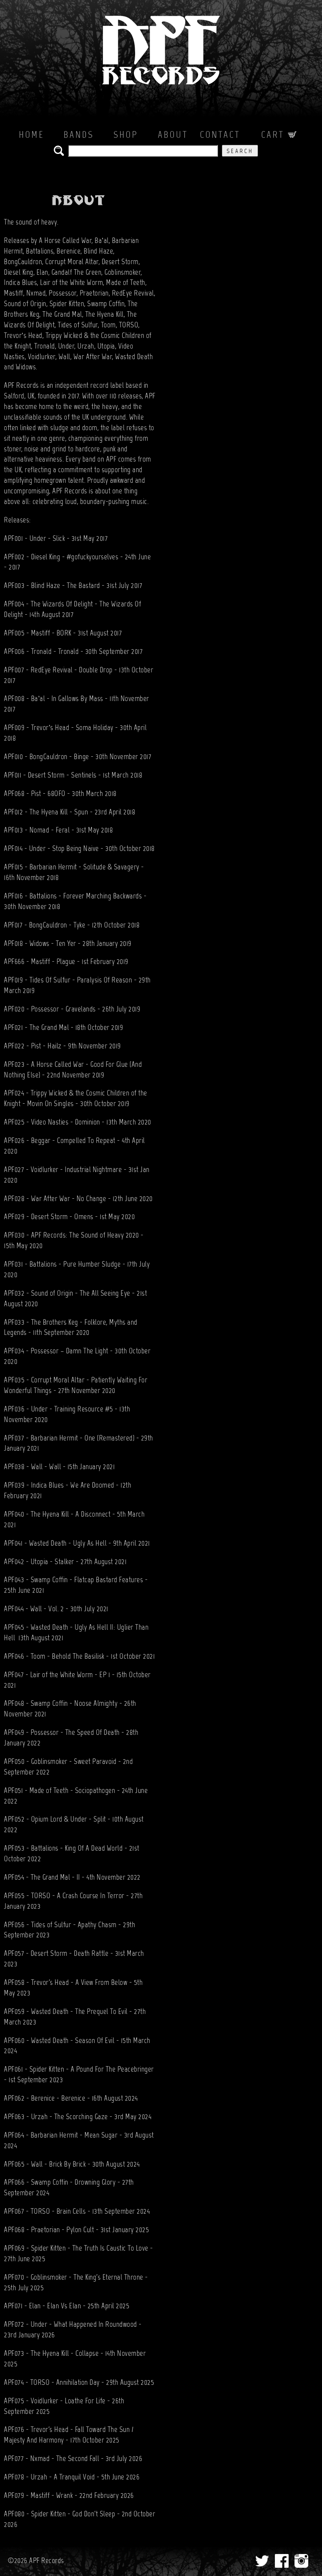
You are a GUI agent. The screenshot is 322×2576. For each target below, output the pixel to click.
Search (240, 152)
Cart (274, 135)
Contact (220, 135)
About (173, 135)
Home (32, 135)
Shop (126, 135)
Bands (79, 135)
